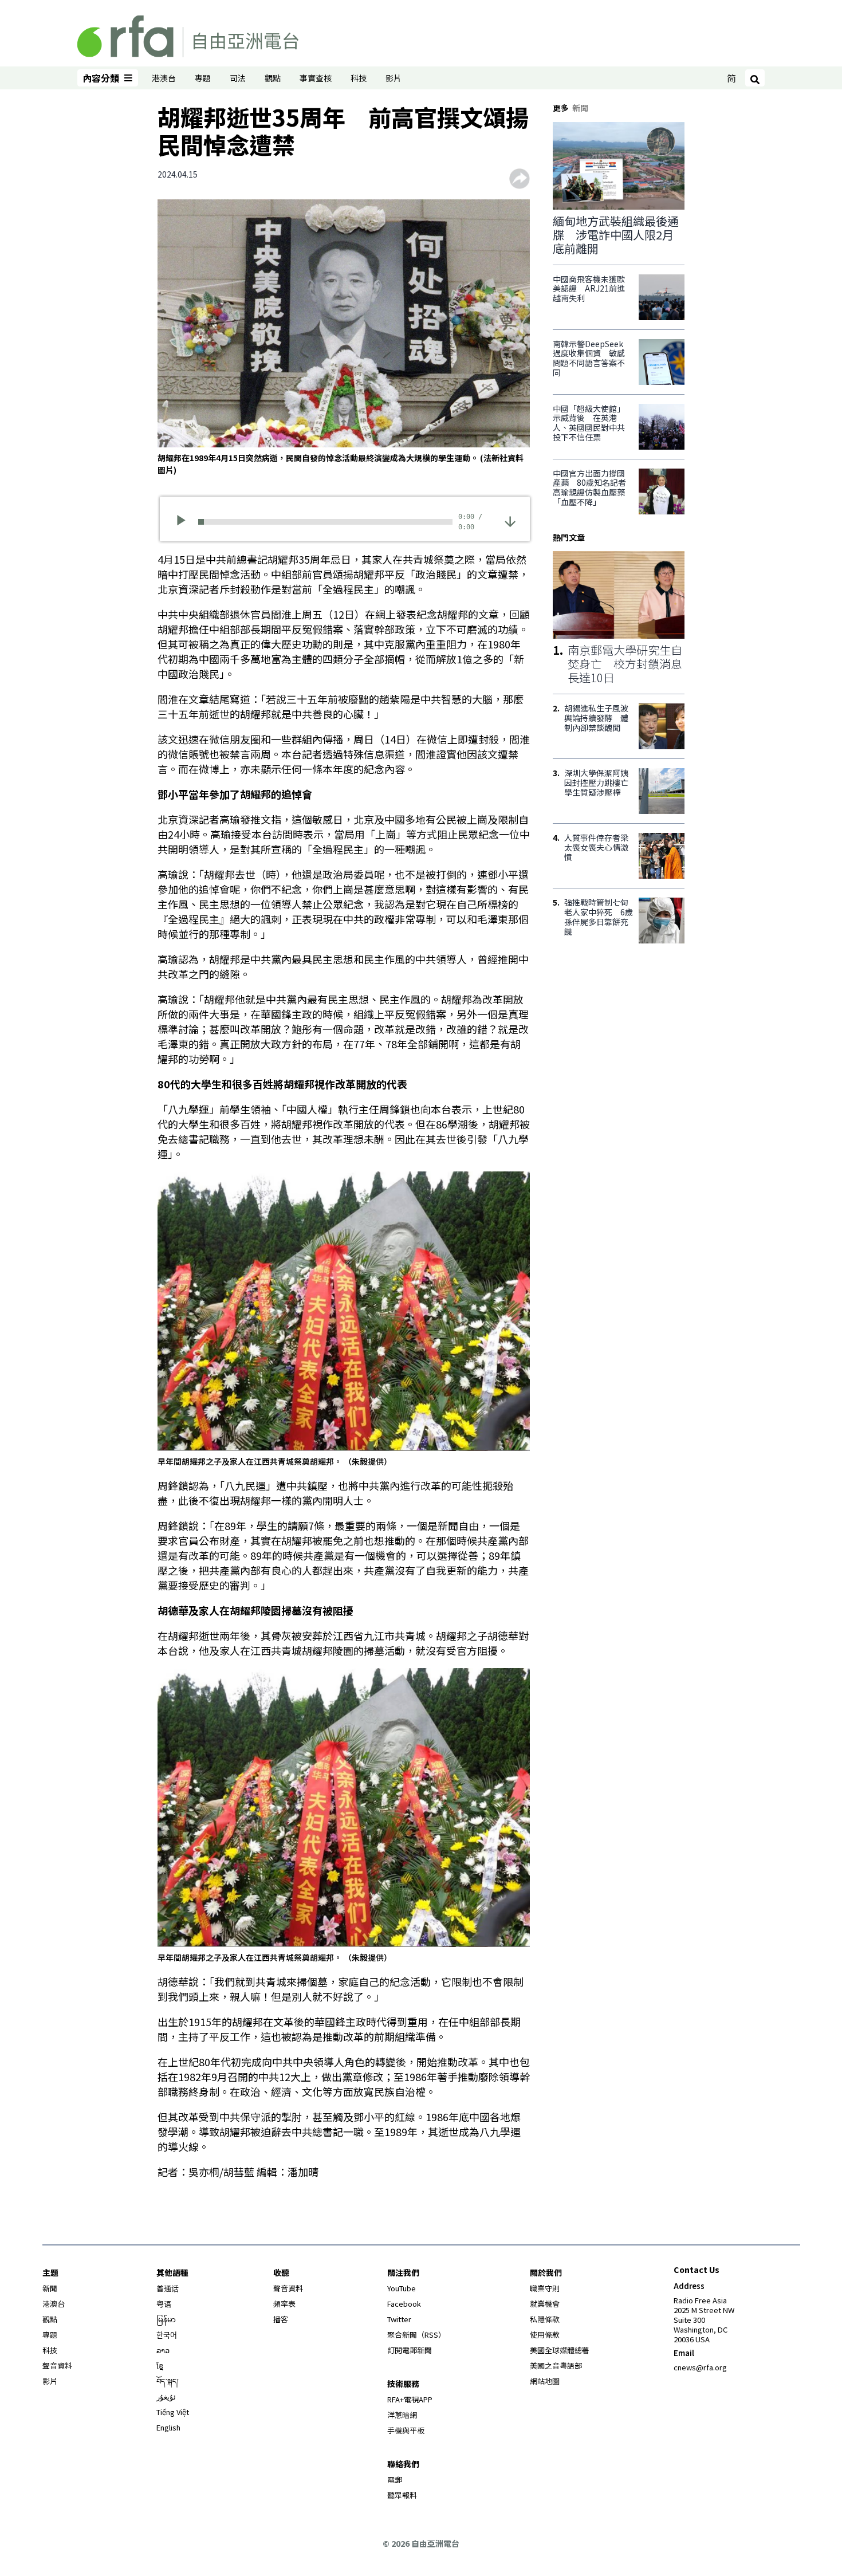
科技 (359, 78)
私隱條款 (545, 2319)
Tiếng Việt (173, 2412)
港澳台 (164, 78)
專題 (203, 78)
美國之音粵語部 (556, 2365)
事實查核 (316, 78)
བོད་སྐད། (168, 2381)
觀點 (273, 78)
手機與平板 (406, 2430)
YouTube (402, 2288)
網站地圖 (545, 2381)
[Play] (185, 522)
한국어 (167, 2335)
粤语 (164, 2304)
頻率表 (284, 2304)
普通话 (168, 2288)
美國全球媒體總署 (560, 2350)
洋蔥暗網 (402, 2415)
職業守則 (545, 2288)
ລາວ (163, 2350)
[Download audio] (510, 520)
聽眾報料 (402, 2495)
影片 (394, 78)
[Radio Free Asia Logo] (188, 34)
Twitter (399, 2319)
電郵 (395, 2479)
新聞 (50, 2288)
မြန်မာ (166, 2319)
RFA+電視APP (410, 2399)
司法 (238, 78)
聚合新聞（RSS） (416, 2335)
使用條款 (545, 2335)
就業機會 (545, 2304)
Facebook (404, 2304)
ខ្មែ (160, 2365)
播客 (281, 2319)
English (168, 2427)
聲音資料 (57, 2365)
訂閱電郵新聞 (410, 2350)
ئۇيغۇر (166, 2396)
